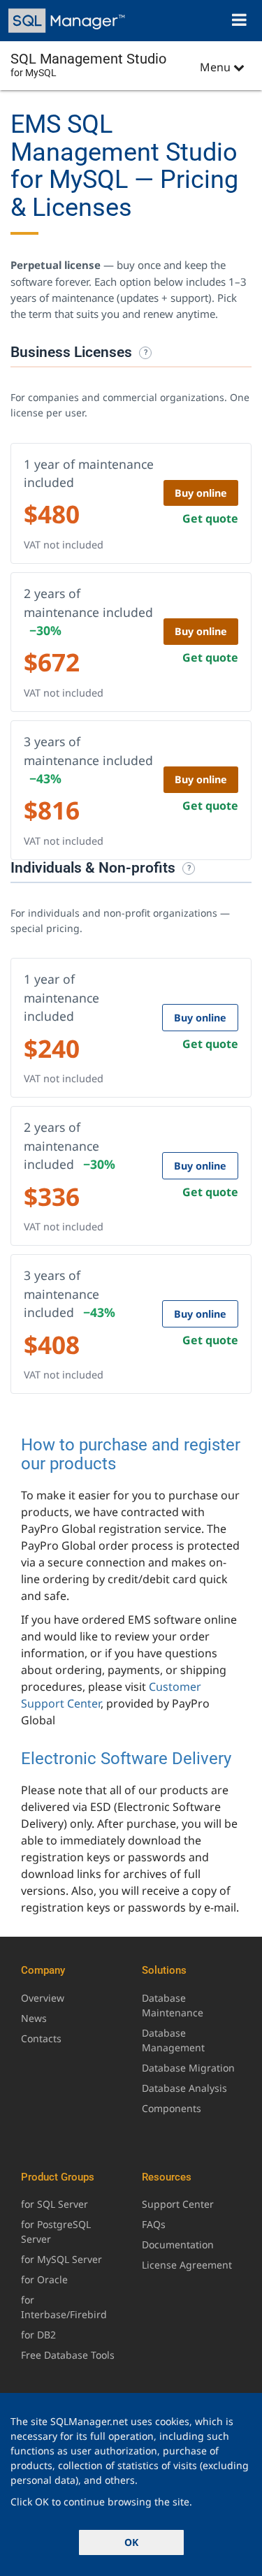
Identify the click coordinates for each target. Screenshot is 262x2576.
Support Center (178, 2204)
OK (131, 2542)
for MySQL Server (61, 2259)
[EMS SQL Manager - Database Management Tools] (68, 21)
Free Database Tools (68, 2355)
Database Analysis (184, 2088)
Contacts (41, 2038)
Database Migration (188, 2068)
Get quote (210, 518)
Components (172, 2108)
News (34, 2018)
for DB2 (38, 2335)
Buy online (201, 493)
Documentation (178, 2244)
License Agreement (187, 2265)
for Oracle (44, 2279)
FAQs (154, 2224)
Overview (43, 1998)
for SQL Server (54, 2204)
